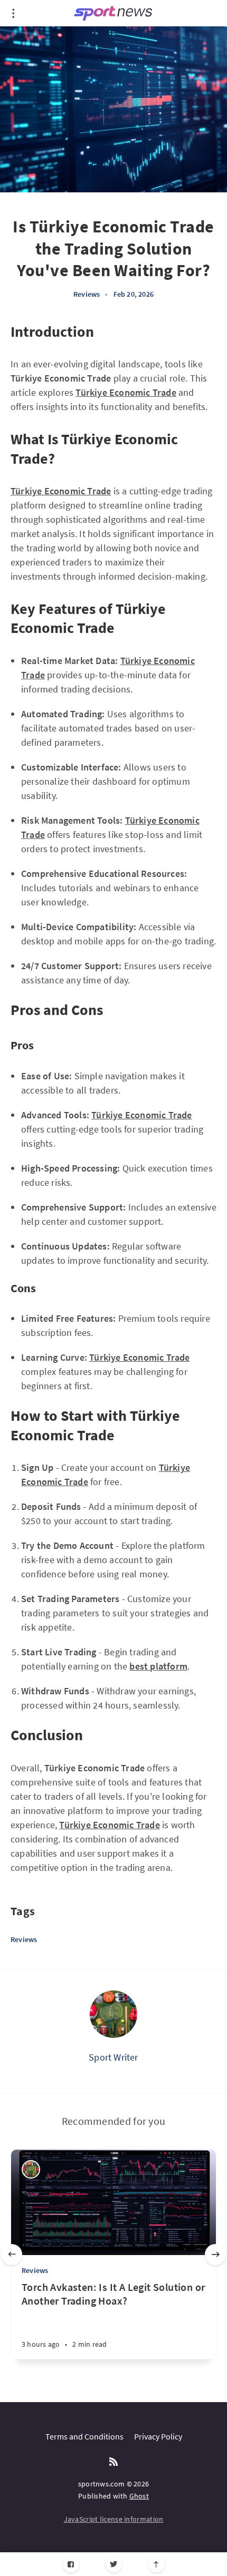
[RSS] (113, 2462)
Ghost (139, 2496)
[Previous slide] (12, 2255)
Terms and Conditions (84, 2436)
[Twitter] (114, 2564)
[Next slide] (215, 2255)
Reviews (87, 294)
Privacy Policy (158, 2436)
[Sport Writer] (113, 2014)
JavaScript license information (114, 2519)
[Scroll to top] (157, 2564)
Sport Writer (113, 2057)
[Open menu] (13, 13)
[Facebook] (71, 2564)
